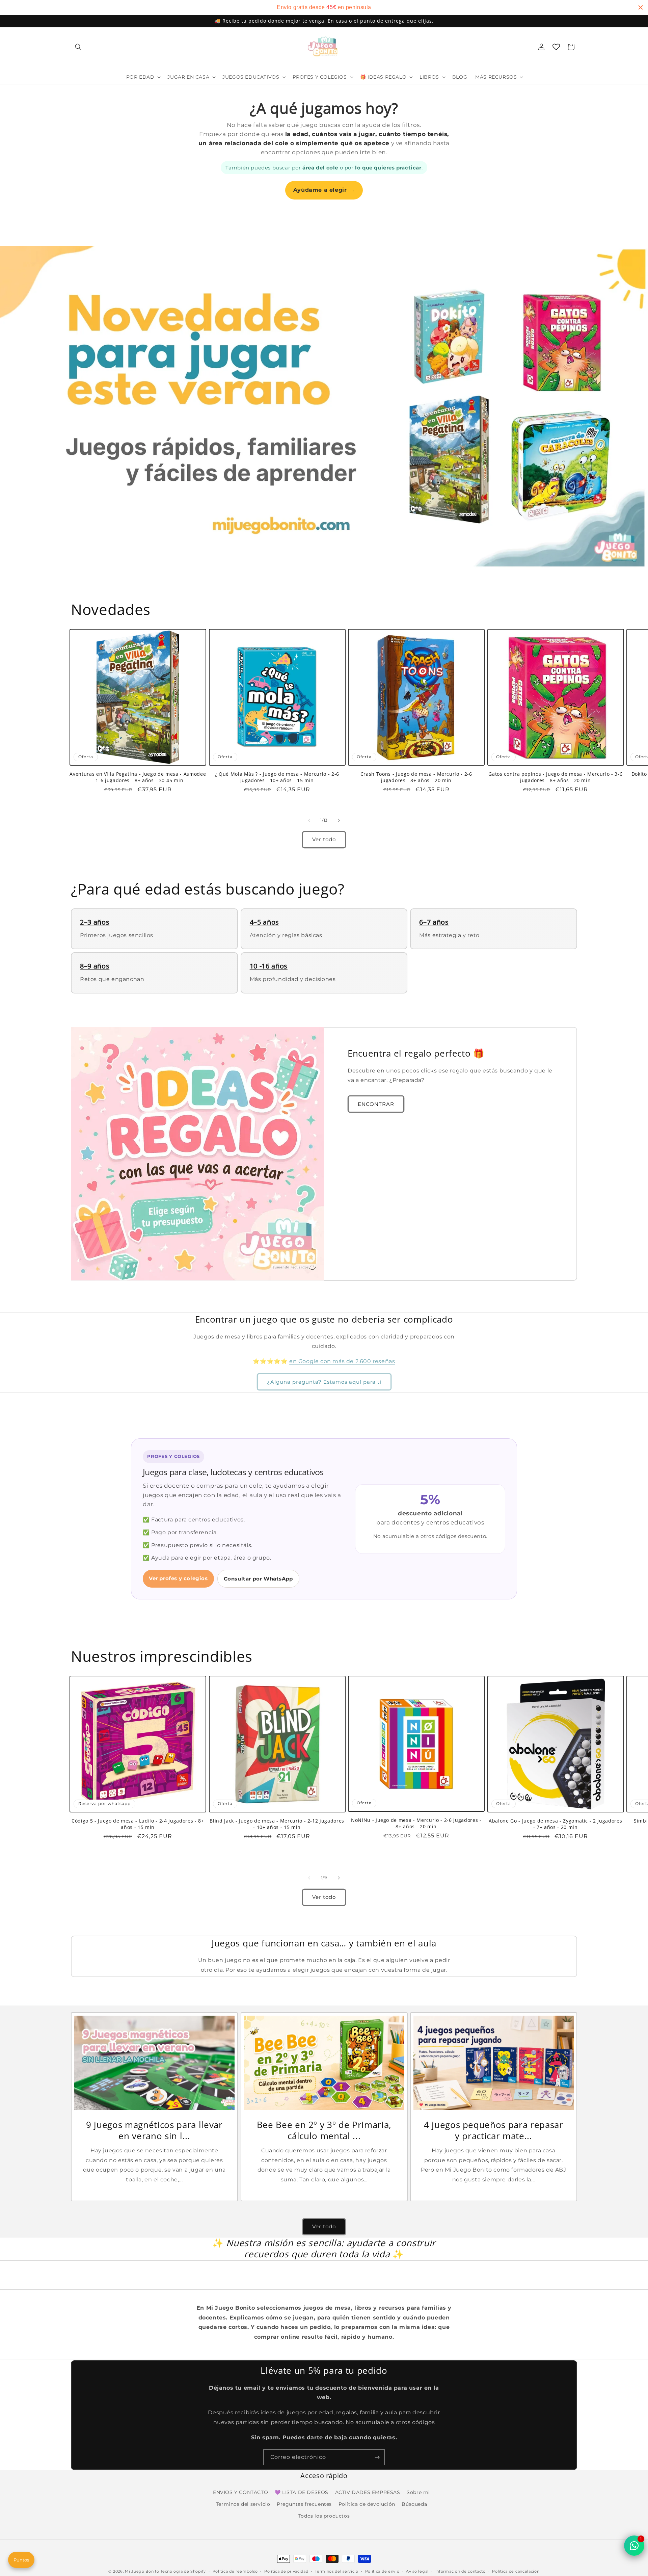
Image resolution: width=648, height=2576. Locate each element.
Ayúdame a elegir (324, 190)
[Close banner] (641, 7)
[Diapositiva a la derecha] (339, 820)
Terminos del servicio (243, 2504)
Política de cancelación (516, 2571)
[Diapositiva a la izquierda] (309, 820)
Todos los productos (324, 2516)
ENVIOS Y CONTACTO (240, 2492)
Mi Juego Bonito (142, 2571)
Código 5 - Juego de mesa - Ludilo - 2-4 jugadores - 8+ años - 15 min (138, 1824)
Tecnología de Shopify (183, 2571)
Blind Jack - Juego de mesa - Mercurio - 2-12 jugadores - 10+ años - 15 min (277, 1824)
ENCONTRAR (376, 1104)
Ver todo (324, 840)
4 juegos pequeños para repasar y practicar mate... (494, 2131)
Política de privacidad (286, 2571)
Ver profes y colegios (178, 1578)
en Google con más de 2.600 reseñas (342, 1361)
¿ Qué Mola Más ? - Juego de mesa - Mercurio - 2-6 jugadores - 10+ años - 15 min (277, 777)
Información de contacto (461, 2571)
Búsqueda (414, 2504)
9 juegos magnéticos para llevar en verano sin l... (154, 2131)
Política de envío (382, 2571)
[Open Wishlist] (556, 47)
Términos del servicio (337, 2571)
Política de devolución (367, 2504)
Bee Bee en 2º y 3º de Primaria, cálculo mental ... (324, 2131)
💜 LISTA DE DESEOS (302, 2492)
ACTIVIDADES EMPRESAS (368, 2492)
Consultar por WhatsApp (258, 1579)
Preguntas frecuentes (304, 2504)
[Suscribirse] (377, 2457)
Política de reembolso (235, 2571)
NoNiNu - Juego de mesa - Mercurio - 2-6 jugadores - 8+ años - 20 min (416, 1824)
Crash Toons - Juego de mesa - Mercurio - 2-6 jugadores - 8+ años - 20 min (416, 777)
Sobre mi (418, 2492)
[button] (78, 47)
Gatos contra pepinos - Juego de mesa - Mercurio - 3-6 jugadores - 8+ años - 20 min (555, 777)
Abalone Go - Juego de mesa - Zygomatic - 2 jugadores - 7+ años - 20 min (555, 1824)
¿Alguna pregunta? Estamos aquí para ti (324, 1382)
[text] (324, 7)
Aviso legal (417, 2571)
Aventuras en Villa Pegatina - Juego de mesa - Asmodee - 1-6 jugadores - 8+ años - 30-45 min (138, 777)
